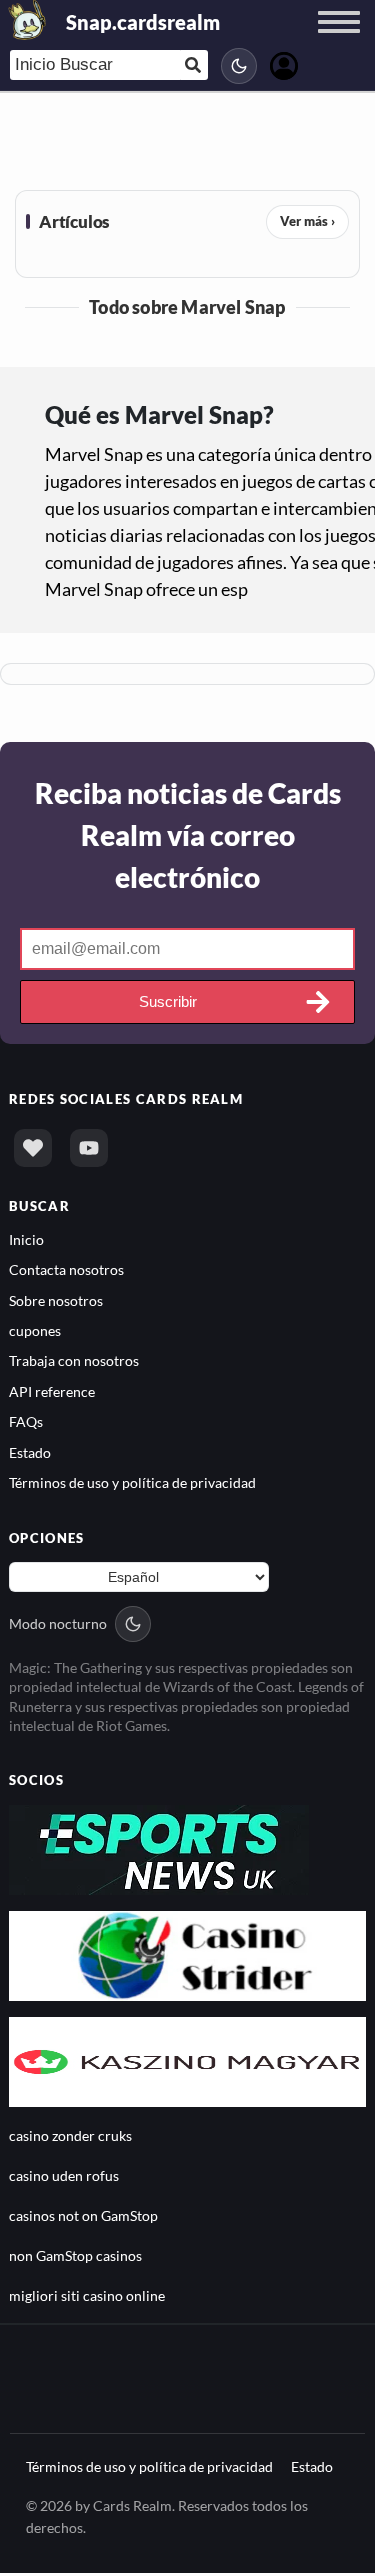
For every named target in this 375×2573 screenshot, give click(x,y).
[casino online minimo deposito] (187, 1953)
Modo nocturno (58, 1623)
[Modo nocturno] (239, 66)
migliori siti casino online (87, 2295)
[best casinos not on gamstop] (159, 1847)
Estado (30, 1452)
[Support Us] (33, 1148)
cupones (35, 1330)
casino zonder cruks (70, 2135)
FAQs (26, 1421)
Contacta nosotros (66, 1269)
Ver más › (307, 221)
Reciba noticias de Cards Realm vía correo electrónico (188, 835)
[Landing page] (28, 20)
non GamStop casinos (75, 2255)
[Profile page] (284, 63)
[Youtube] (89, 1148)
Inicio (26, 1239)
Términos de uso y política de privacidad (132, 1482)
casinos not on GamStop (83, 2215)
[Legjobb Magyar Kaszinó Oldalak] (187, 2059)
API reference (52, 1391)
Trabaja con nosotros (74, 1360)
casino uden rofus (64, 2175)
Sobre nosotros (56, 1300)
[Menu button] (339, 41)
